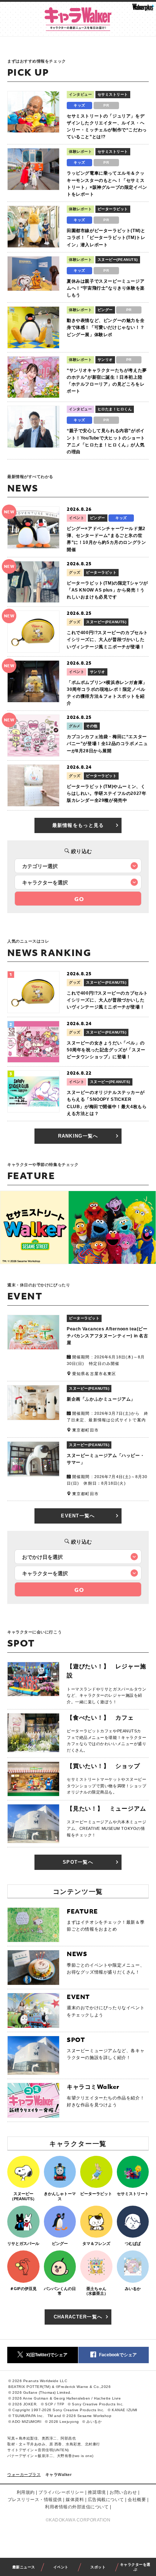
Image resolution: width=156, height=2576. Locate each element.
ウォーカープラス (24, 2475)
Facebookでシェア (118, 2355)
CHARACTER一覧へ (78, 2317)
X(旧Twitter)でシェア (47, 2355)
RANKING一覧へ (78, 1136)
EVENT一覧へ (78, 1516)
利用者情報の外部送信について (77, 2507)
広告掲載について (106, 2500)
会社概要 (137, 2500)
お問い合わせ (123, 2492)
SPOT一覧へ (78, 1862)
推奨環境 (97, 2492)
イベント (61, 2567)
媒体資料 (75, 2500)
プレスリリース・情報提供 (35, 2500)
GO (79, 899)
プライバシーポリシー (61, 2492)
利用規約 (26, 2492)
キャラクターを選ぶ (135, 2567)
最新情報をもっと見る (78, 825)
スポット (98, 2567)
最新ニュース (24, 2567)
